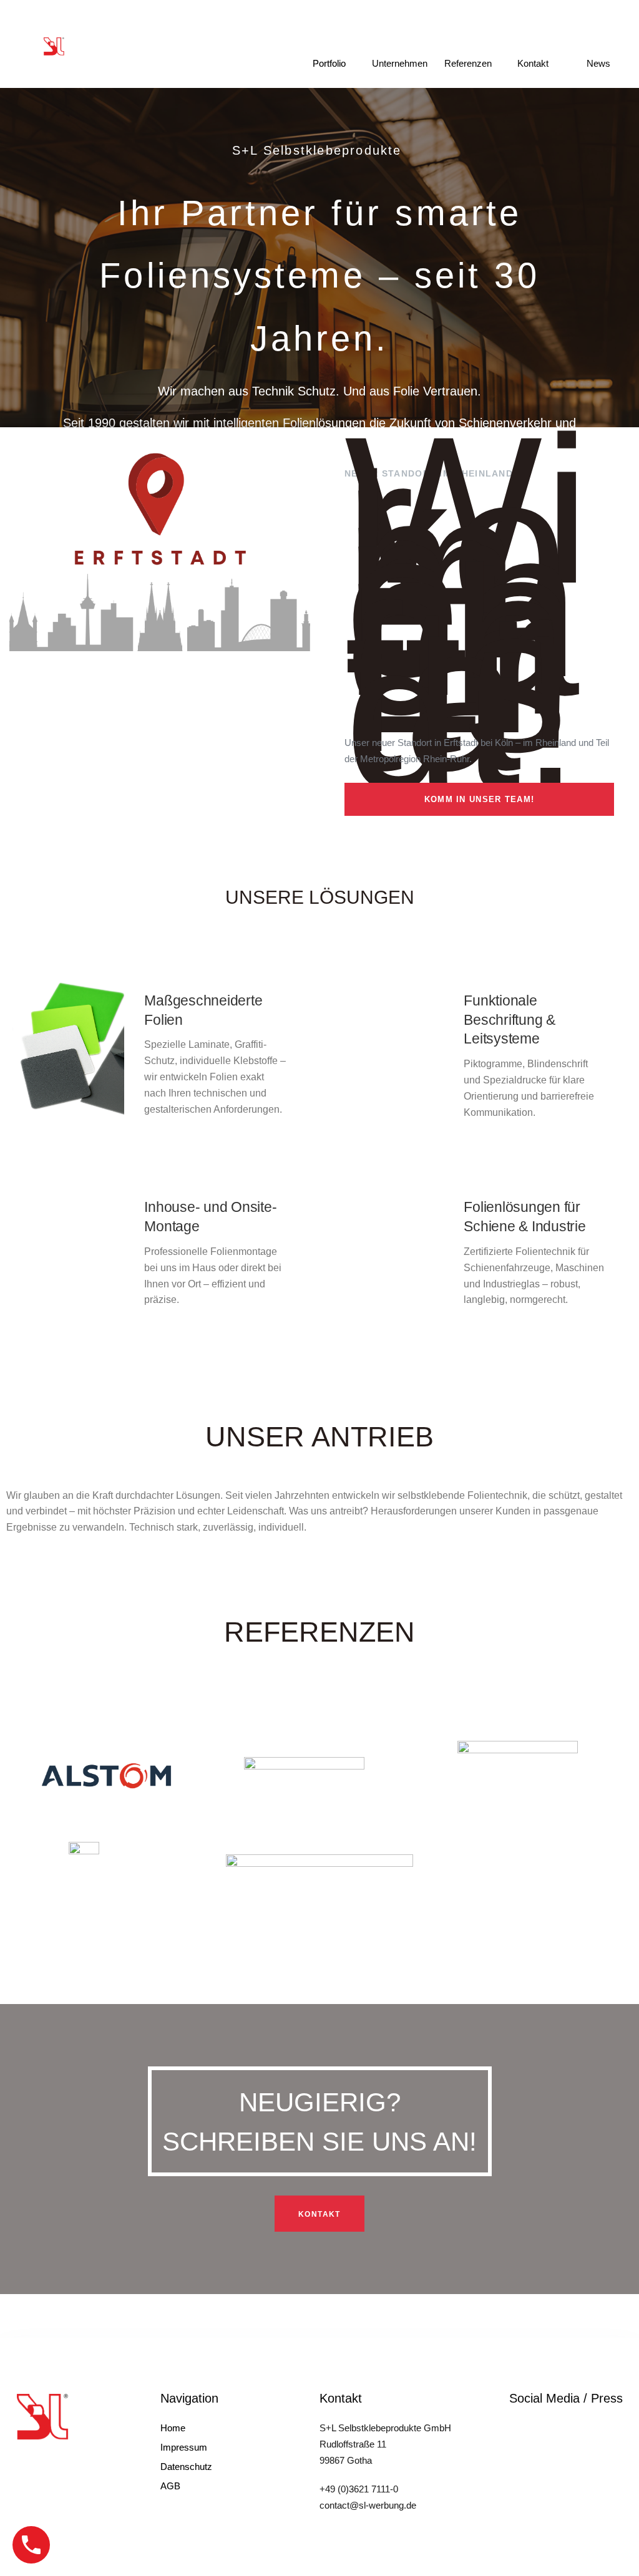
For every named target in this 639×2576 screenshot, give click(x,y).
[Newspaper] (540, 2425)
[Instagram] (517, 2425)
